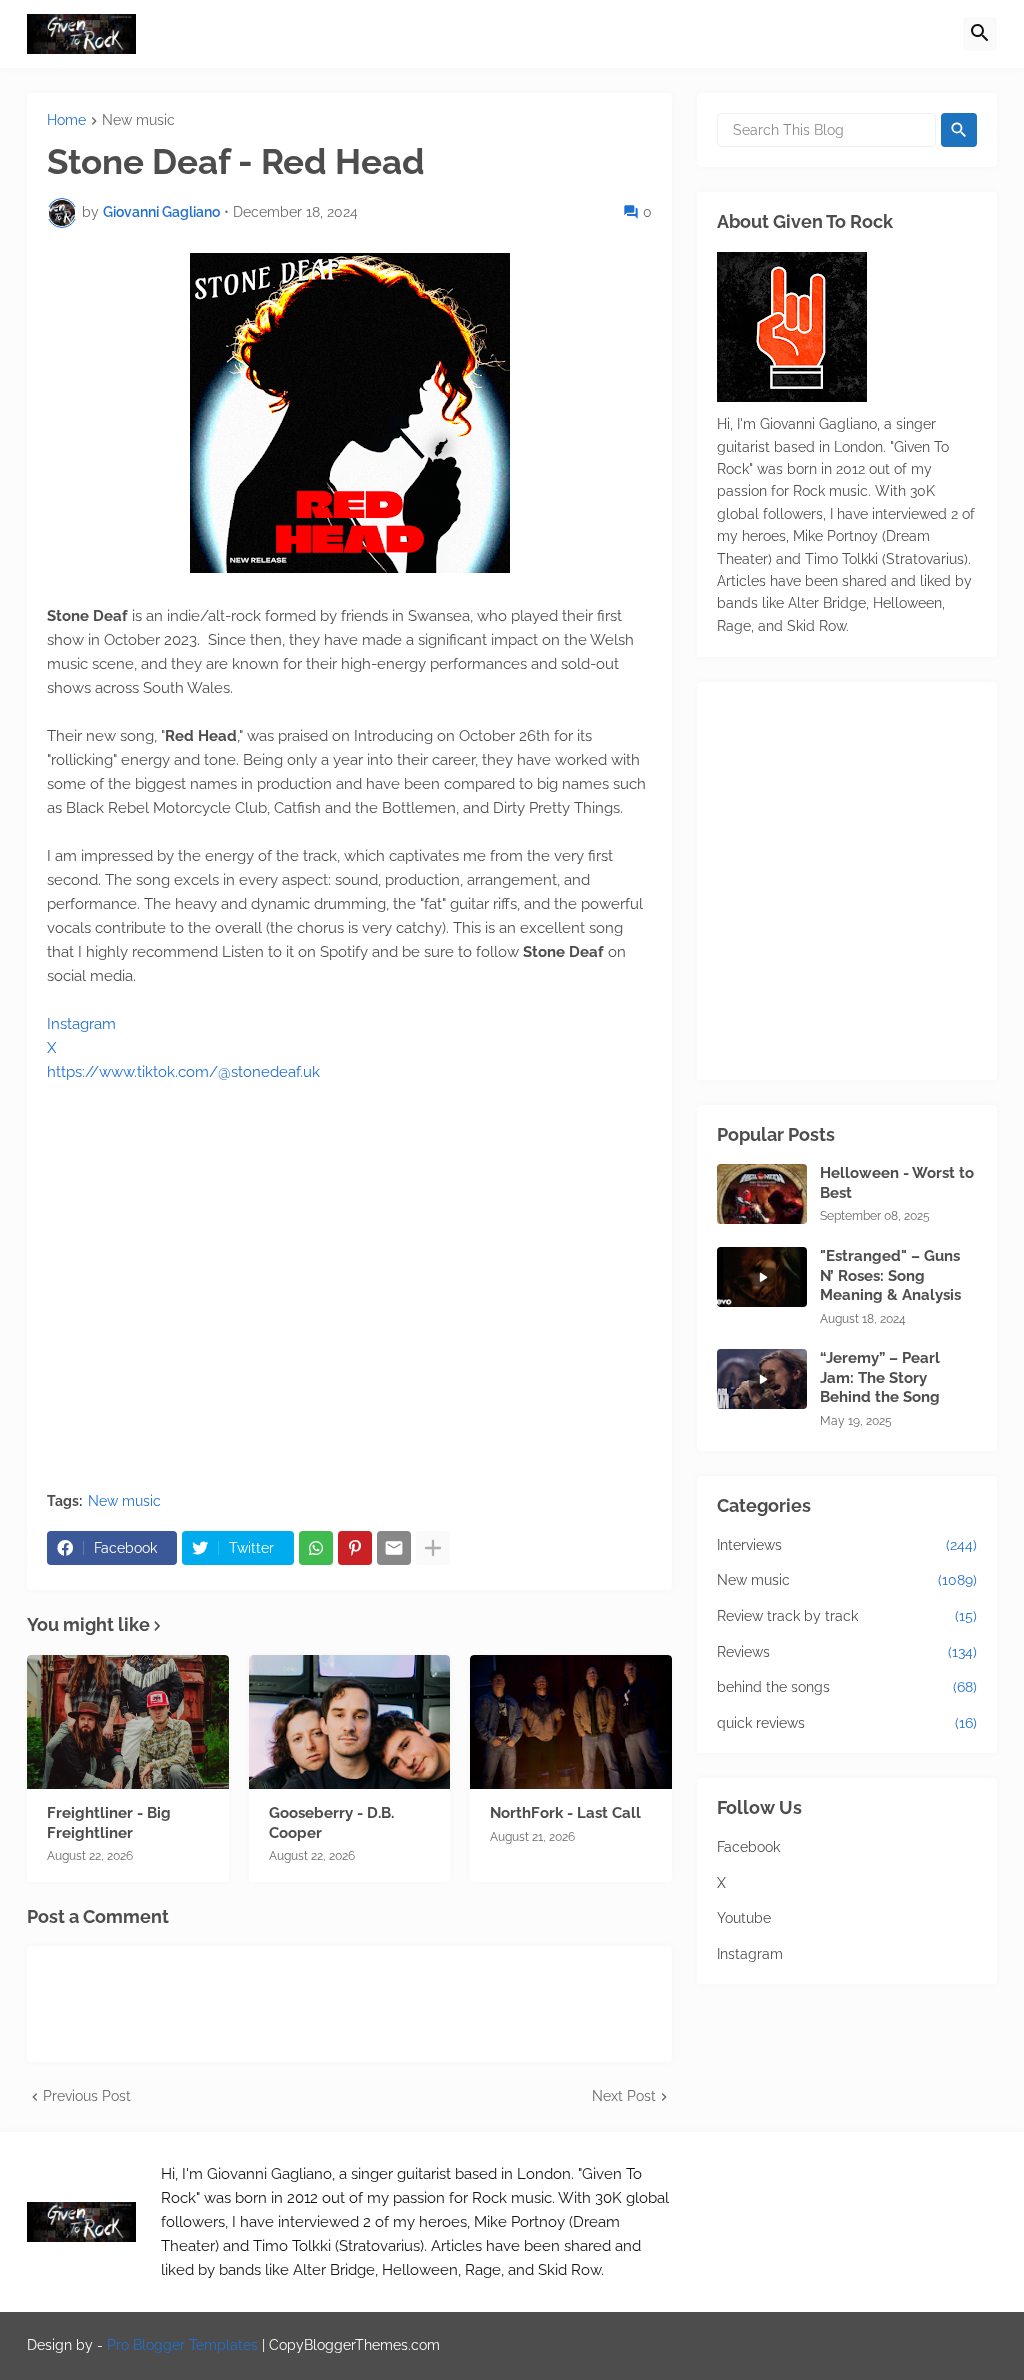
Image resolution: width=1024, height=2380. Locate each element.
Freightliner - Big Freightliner (109, 1823)
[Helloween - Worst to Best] (762, 1194)
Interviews (847, 1545)
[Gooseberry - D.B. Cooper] (350, 1722)
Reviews (847, 1652)
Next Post (624, 2096)
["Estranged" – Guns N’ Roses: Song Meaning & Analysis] (762, 1277)
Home (66, 120)
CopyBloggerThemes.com (354, 2345)
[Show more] (433, 1548)
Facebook (748, 1847)
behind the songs (847, 1687)
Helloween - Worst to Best (897, 1183)
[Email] (394, 1548)
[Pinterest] (355, 1548)
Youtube (744, 1918)
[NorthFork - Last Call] (571, 1722)
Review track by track (847, 1616)
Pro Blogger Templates (182, 2345)
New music (138, 120)
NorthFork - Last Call (565, 1813)
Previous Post (87, 2096)
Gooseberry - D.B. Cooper (331, 1823)
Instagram (81, 1024)
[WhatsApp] (316, 1548)
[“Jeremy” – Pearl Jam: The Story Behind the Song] (762, 1379)
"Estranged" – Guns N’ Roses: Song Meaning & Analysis (890, 1275)
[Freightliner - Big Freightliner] (128, 1722)
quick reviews (847, 1723)
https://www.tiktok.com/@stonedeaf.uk (183, 1072)
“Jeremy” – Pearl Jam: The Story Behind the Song (880, 1377)
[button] (980, 34)
